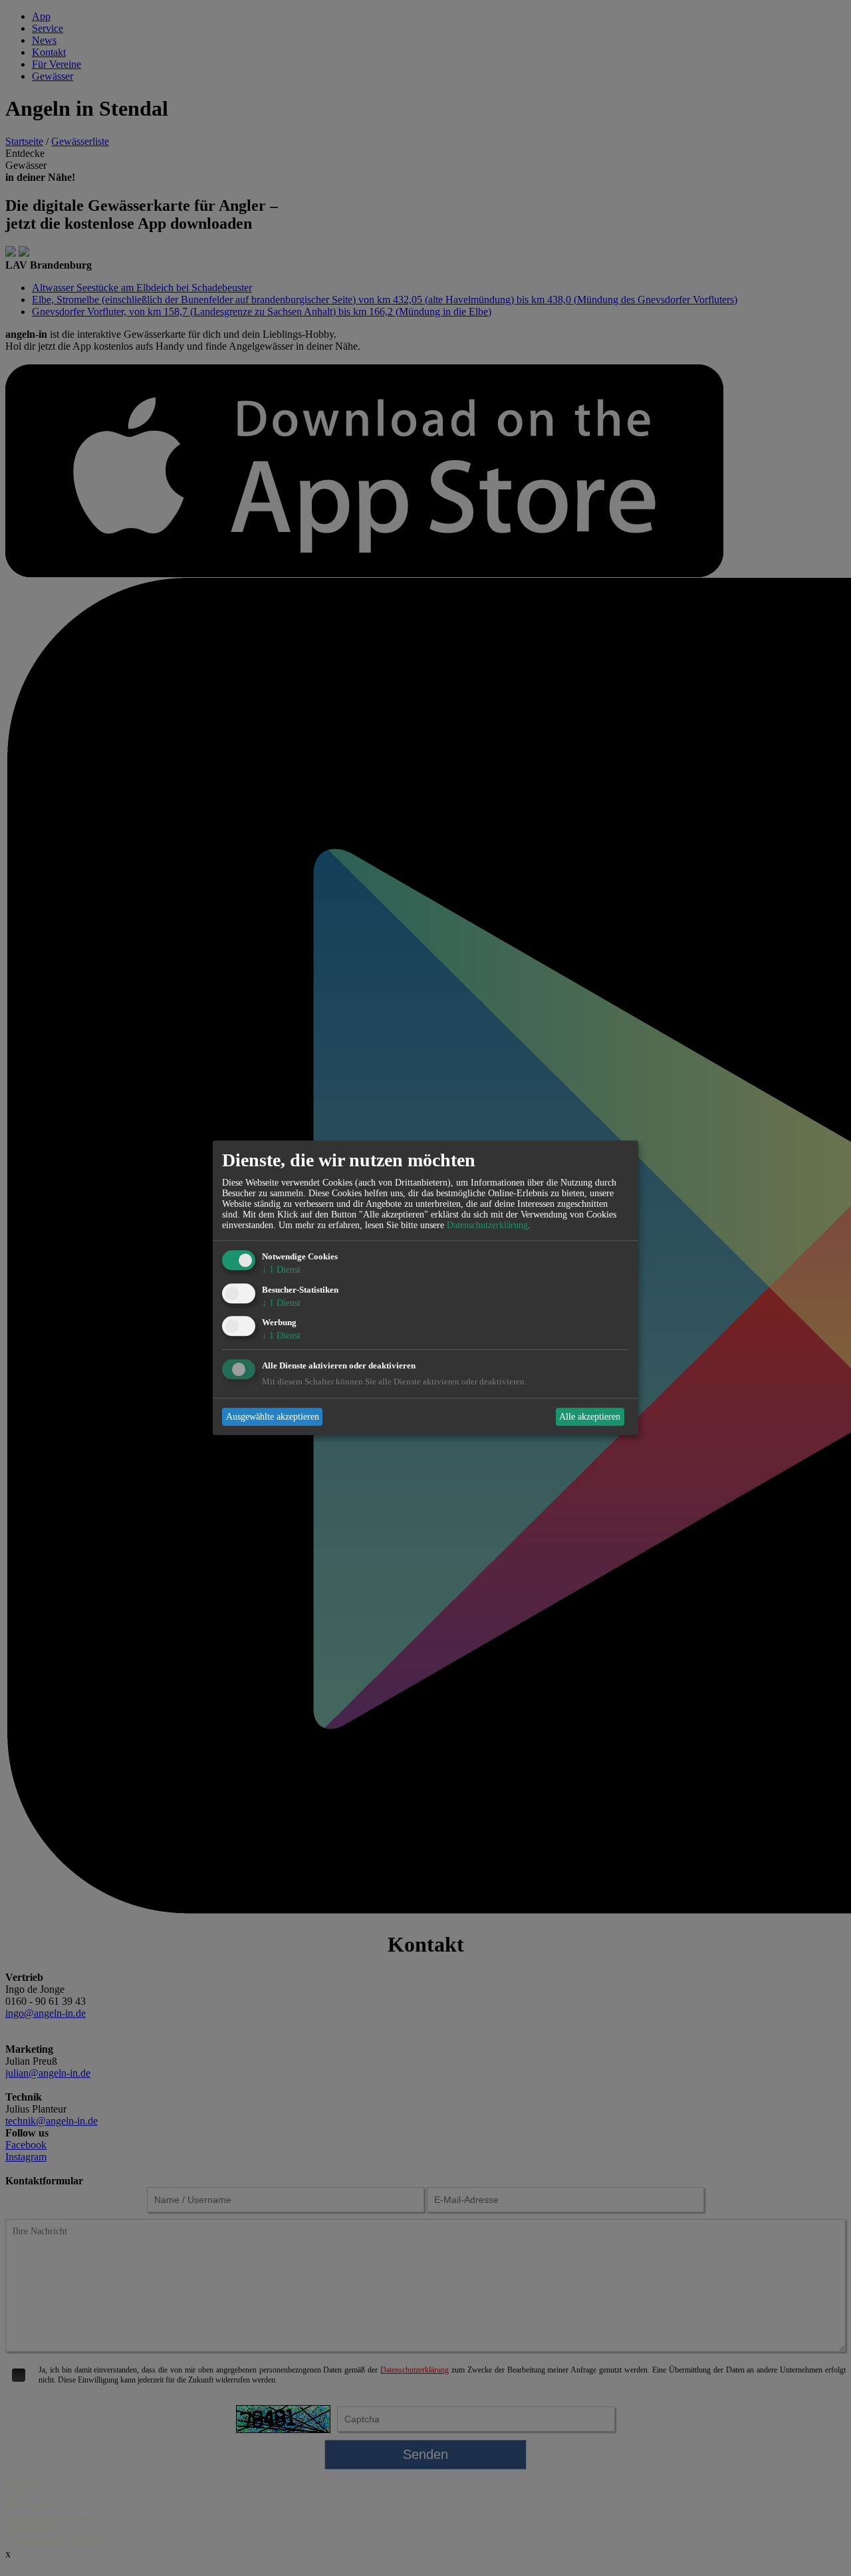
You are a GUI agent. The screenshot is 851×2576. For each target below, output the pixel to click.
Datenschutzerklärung (487, 1225)
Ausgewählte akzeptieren (273, 1417)
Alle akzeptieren (590, 1417)
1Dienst (281, 1270)
